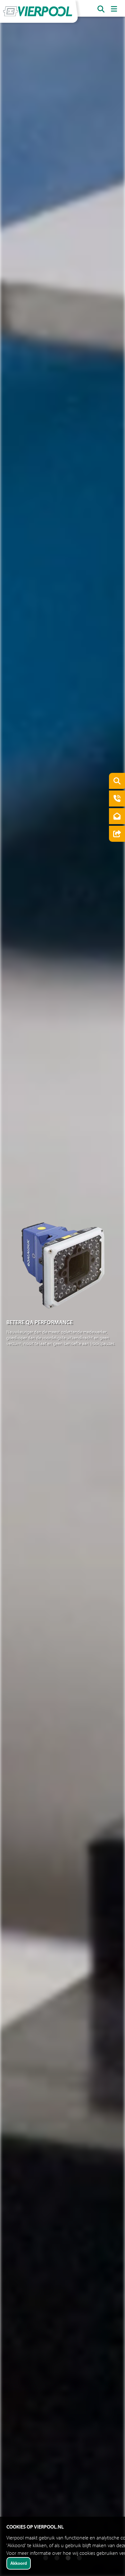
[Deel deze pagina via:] (115, 835)
